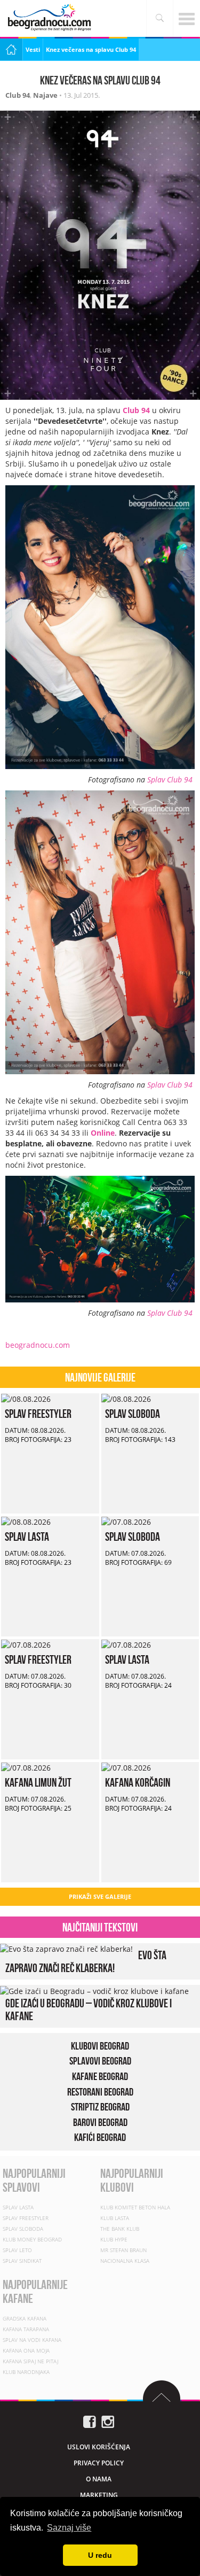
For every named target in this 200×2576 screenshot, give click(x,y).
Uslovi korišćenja (99, 2446)
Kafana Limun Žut (38, 1782)
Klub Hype (114, 2239)
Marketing (99, 2494)
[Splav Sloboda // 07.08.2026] (126, 1521)
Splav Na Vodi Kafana (32, 2339)
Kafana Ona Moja (26, 2350)
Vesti (33, 49)
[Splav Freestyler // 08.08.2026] (26, 1398)
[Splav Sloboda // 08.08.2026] (126, 1398)
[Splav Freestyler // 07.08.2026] (26, 1644)
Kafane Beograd (100, 2076)
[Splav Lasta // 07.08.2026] (126, 1644)
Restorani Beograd (100, 2092)
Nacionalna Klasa (125, 2261)
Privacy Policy (99, 2462)
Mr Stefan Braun (123, 2250)
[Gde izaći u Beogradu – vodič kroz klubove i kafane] (94, 1990)
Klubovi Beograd (100, 2046)
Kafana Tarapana (26, 2329)
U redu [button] (100, 2555)
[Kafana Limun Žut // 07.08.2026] (26, 1767)
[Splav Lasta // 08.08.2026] (26, 1521)
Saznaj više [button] (69, 2528)
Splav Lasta (27, 1537)
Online (103, 1133)
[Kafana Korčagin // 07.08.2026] (126, 1767)
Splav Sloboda (133, 1414)
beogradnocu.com (38, 1345)
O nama (99, 2478)
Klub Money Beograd (32, 2239)
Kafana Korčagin (138, 1782)
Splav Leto (17, 2250)
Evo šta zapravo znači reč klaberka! (86, 1961)
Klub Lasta (115, 2218)
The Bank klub (120, 2229)
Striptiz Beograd (100, 2107)
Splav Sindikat (22, 2261)
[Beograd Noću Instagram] (108, 2421)
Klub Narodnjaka (26, 2371)
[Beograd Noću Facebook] (90, 2421)
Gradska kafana (25, 2318)
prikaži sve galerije (100, 1896)
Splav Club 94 (170, 779)
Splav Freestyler (38, 1414)
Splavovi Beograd (100, 2061)
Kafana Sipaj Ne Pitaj (30, 2361)
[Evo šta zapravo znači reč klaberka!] (66, 1948)
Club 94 (18, 95)
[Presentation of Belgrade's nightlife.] (51, 17)
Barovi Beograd (100, 2122)
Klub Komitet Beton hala (135, 2207)
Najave (45, 95)
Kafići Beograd (100, 2137)
